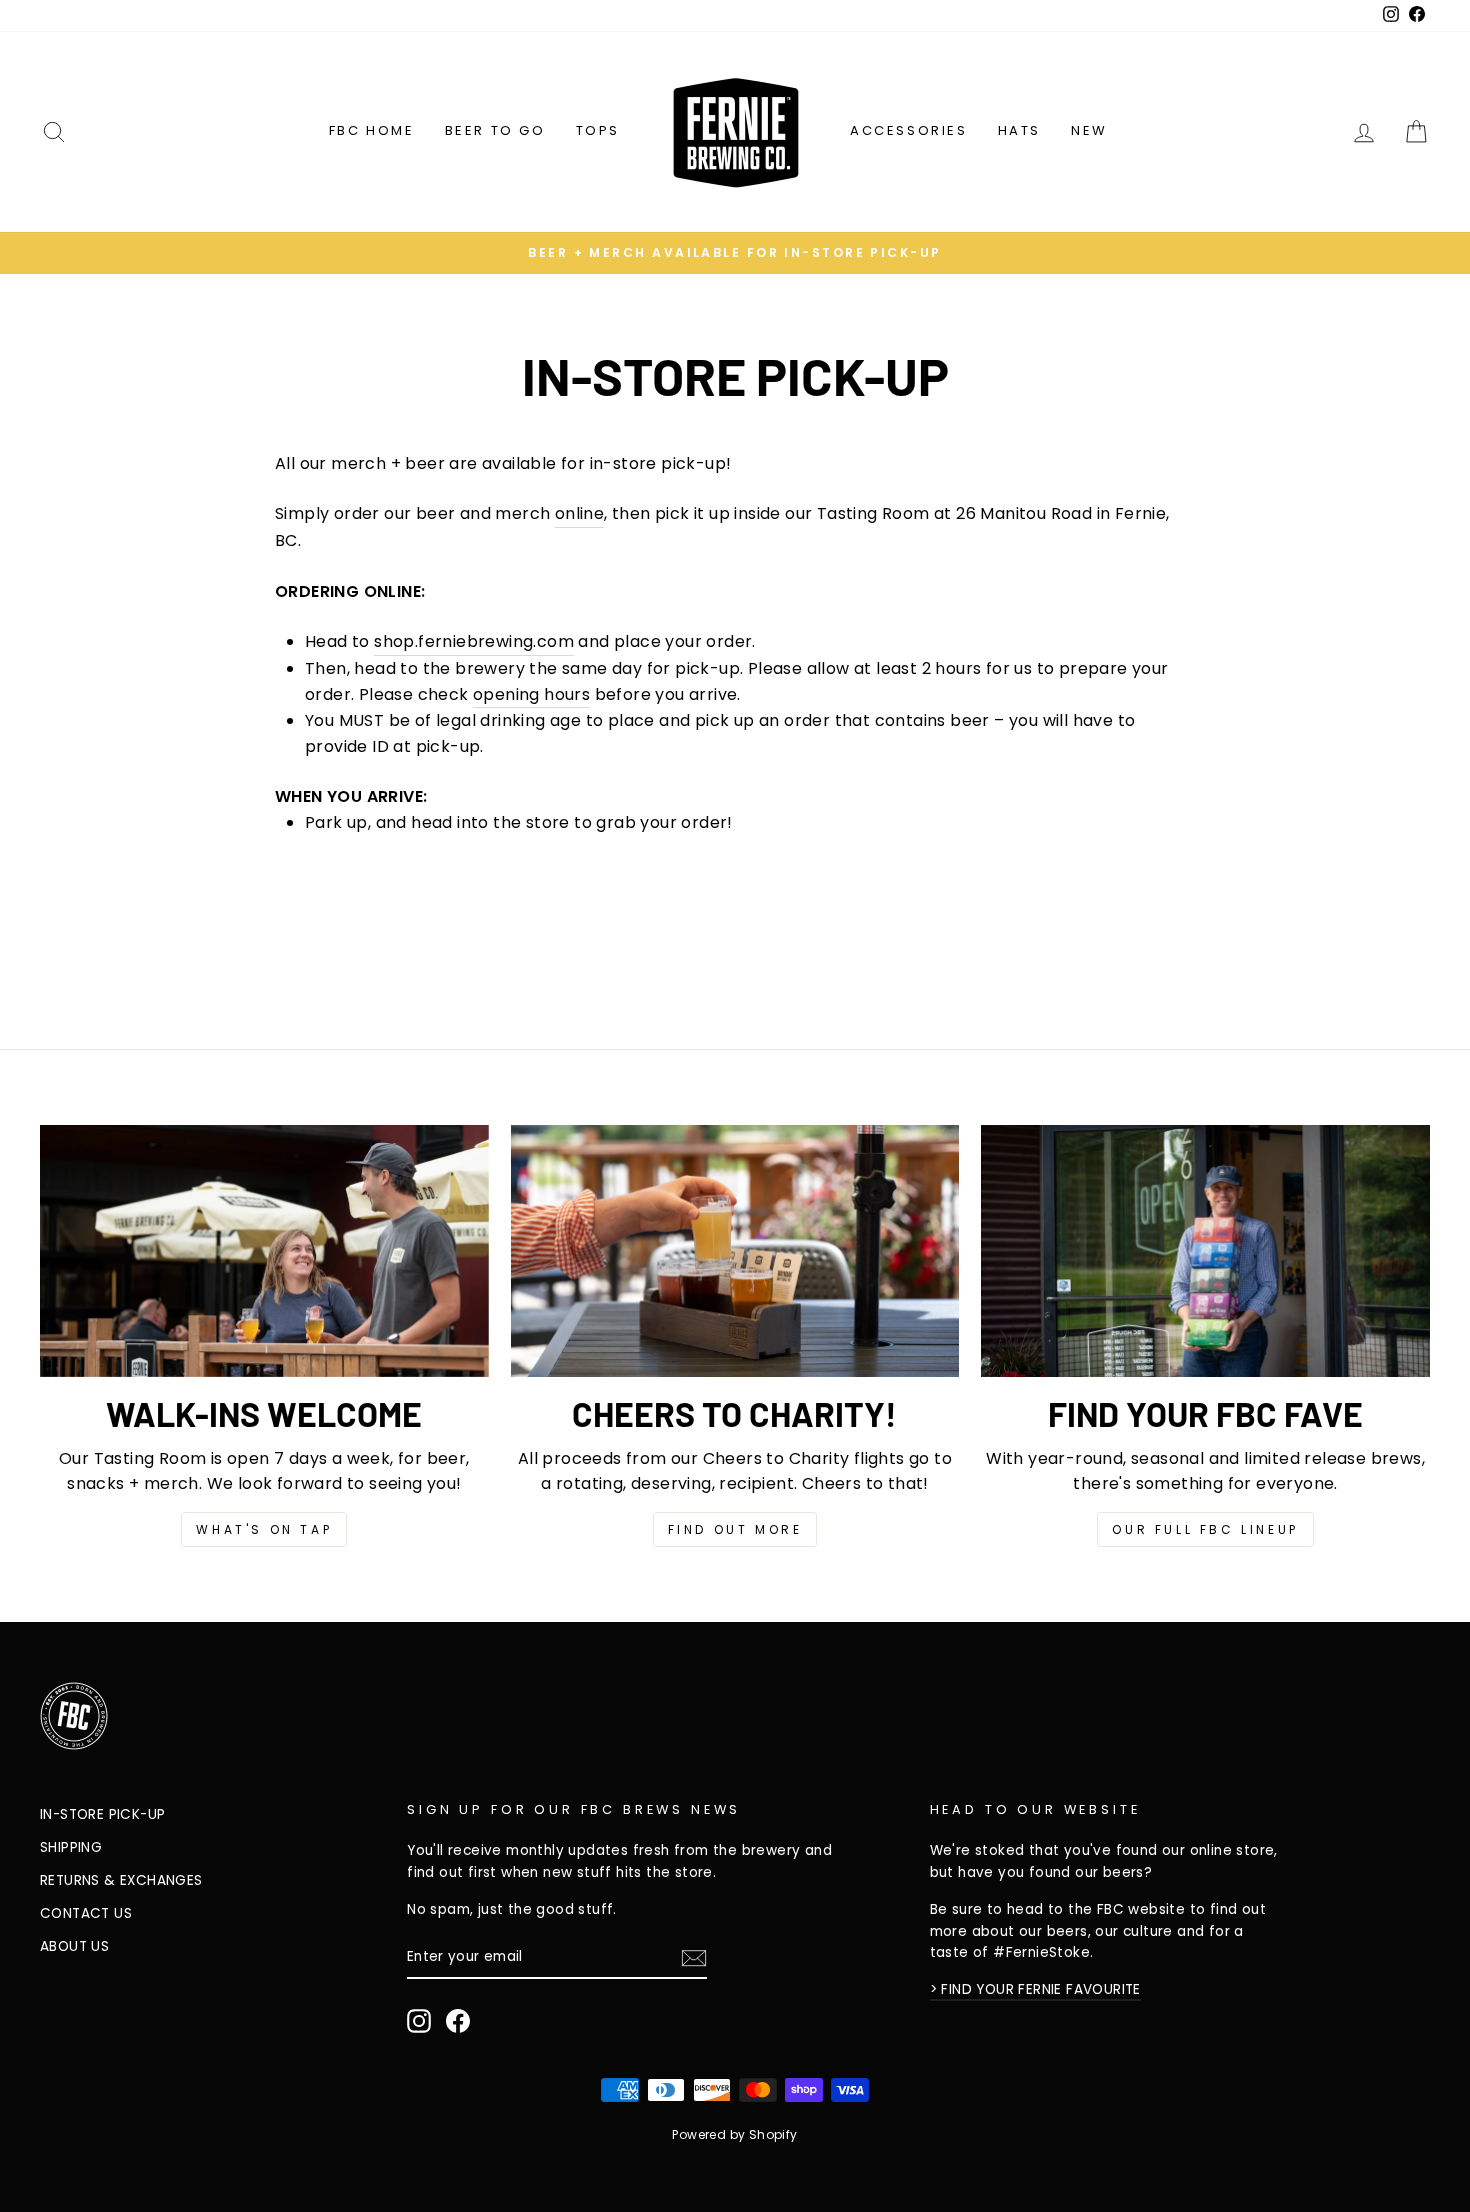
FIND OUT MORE (735, 1529)
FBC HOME (372, 130)
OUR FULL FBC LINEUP (1205, 1529)
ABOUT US (74, 1946)
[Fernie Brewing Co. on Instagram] (419, 2021)
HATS (1019, 130)
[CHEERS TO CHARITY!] (735, 1251)
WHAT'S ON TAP (264, 1529)
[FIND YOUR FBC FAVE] (1205, 1251)
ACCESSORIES (909, 130)
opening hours (531, 694)
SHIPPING (71, 1847)
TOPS (598, 130)
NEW (1089, 130)
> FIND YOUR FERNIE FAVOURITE (1035, 1989)
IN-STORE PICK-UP (102, 1814)
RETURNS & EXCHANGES (121, 1880)
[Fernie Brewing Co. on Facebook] (458, 2021)
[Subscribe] (694, 1958)
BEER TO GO (495, 130)
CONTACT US (86, 1913)
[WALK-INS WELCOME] (264, 1251)
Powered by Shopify (734, 2134)
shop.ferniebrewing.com (474, 641)
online (579, 513)
